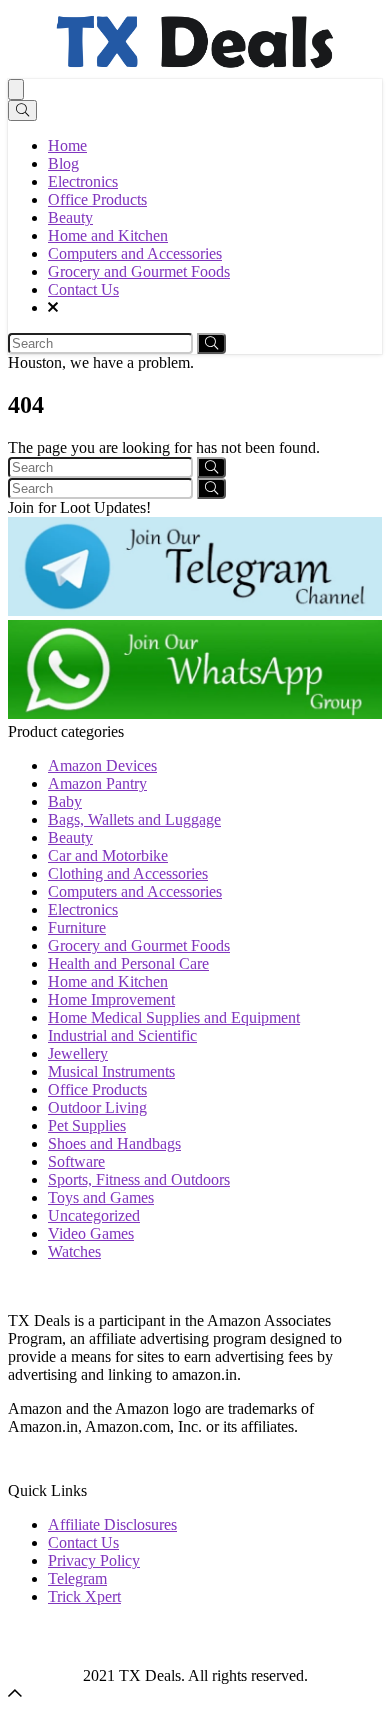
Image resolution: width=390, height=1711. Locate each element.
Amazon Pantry (97, 783)
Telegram (77, 1578)
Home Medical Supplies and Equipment (174, 1017)
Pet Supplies (87, 1125)
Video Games (91, 1233)
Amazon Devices (102, 765)
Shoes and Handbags (114, 1143)
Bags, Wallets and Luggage (134, 819)
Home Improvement (111, 999)
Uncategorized (94, 1215)
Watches (74, 1251)
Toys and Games (101, 1197)
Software (76, 1161)
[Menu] (16, 89)
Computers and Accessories (135, 253)
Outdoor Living (97, 1107)
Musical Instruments (111, 1071)
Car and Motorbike (108, 855)
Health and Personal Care (128, 963)
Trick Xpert (84, 1596)
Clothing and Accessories (128, 873)
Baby (65, 801)
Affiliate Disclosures (112, 1524)
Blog (63, 163)
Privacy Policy (94, 1560)
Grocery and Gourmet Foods (139, 271)
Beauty (70, 217)
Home (67, 145)
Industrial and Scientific (122, 1035)
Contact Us (83, 289)
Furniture (77, 927)
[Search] (22, 110)
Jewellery (78, 1053)
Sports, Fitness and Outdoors (139, 1179)
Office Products (97, 199)
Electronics (83, 181)
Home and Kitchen (108, 235)
